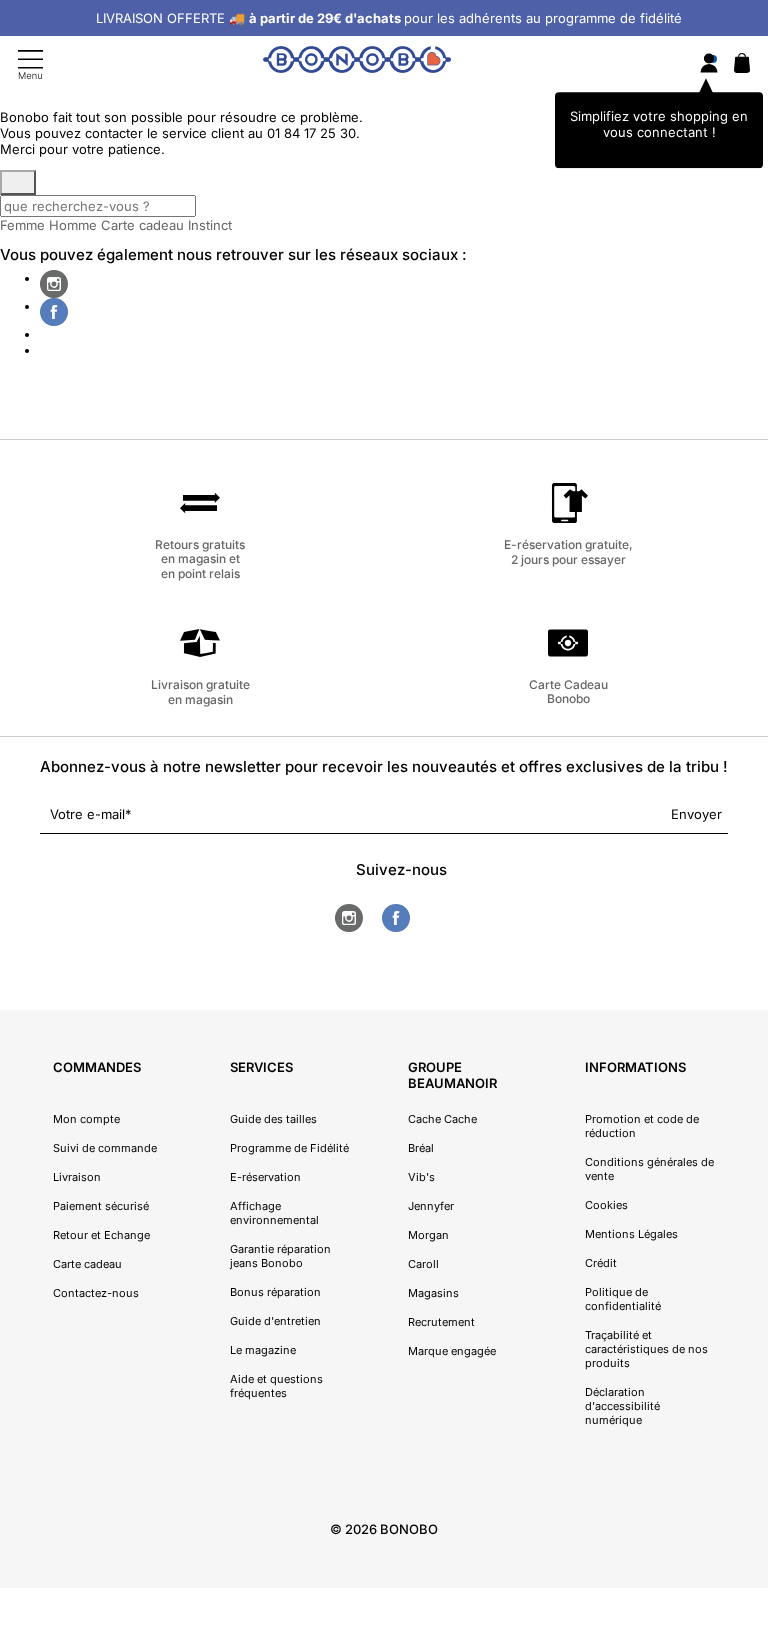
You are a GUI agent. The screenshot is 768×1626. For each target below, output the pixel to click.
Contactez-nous (96, 1293)
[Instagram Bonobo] (54, 284)
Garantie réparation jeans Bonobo (280, 1256)
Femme (22, 225)
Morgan (428, 1235)
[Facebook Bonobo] (54, 312)
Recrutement (441, 1322)
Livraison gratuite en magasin (200, 691)
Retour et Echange (101, 1235)
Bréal (421, 1148)
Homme (73, 225)
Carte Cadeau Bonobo (568, 691)
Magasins (433, 1293)
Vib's (421, 1177)
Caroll (423, 1264)
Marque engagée (452, 1351)
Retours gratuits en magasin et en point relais (200, 558)
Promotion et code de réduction (642, 1126)
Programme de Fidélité (289, 1148)
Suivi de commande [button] (105, 1148)
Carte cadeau (142, 225)
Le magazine (263, 1350)
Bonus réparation (275, 1292)
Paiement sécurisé (101, 1206)
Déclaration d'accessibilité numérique (622, 1406)
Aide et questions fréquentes (276, 1386)
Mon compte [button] (86, 1119)
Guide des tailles (273, 1119)
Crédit (601, 1263)
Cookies (606, 1205)
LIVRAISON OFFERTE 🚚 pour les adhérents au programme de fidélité (389, 18)
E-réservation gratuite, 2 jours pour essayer (568, 551)
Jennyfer (431, 1206)
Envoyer (696, 814)
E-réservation (265, 1177)
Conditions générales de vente (649, 1169)
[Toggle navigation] (30, 64)
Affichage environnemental (274, 1213)
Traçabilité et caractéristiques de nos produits (646, 1349)
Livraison (77, 1177)
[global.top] (748, 1349)
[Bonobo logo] (357, 63)
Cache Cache (442, 1119)
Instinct (210, 225)
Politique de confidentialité (623, 1299)
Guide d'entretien (275, 1321)
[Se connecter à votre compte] (709, 64)
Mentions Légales (631, 1234)
